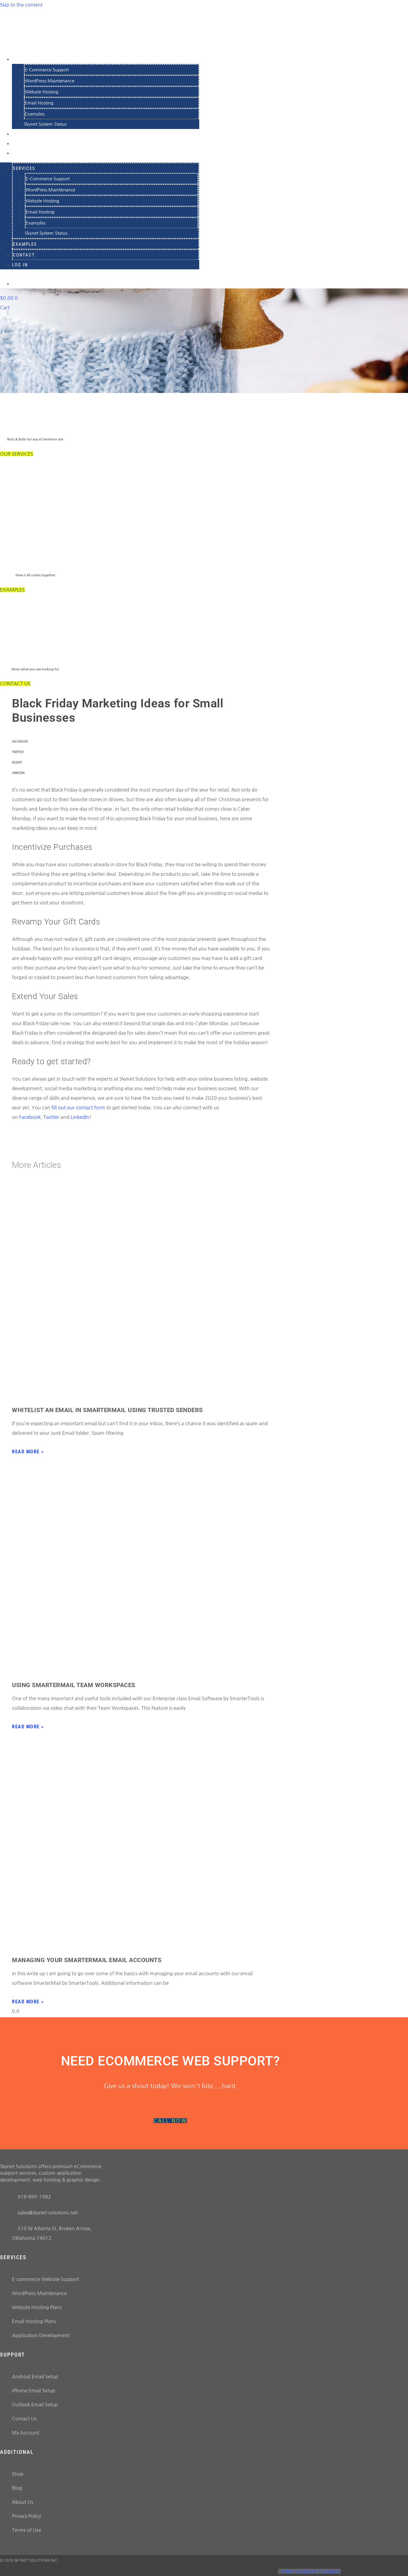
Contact (24, 255)
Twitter (51, 1117)
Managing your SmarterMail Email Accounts (87, 1960)
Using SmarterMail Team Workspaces (74, 1685)
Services (25, 59)
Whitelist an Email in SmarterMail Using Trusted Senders (107, 1410)
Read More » (28, 1452)
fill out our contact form (78, 1107)
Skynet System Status (45, 124)
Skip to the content (21, 5)
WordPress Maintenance (50, 81)
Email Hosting (39, 103)
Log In (21, 153)
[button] (141, 742)
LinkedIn (80, 1117)
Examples (35, 114)
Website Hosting (42, 92)
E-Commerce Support (47, 70)
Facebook (30, 1117)
